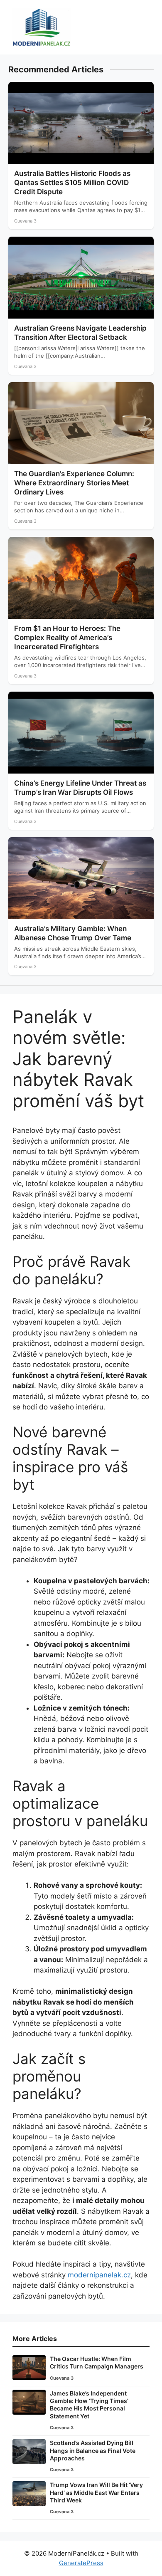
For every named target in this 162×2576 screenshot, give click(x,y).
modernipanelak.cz (99, 2275)
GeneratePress (81, 2563)
